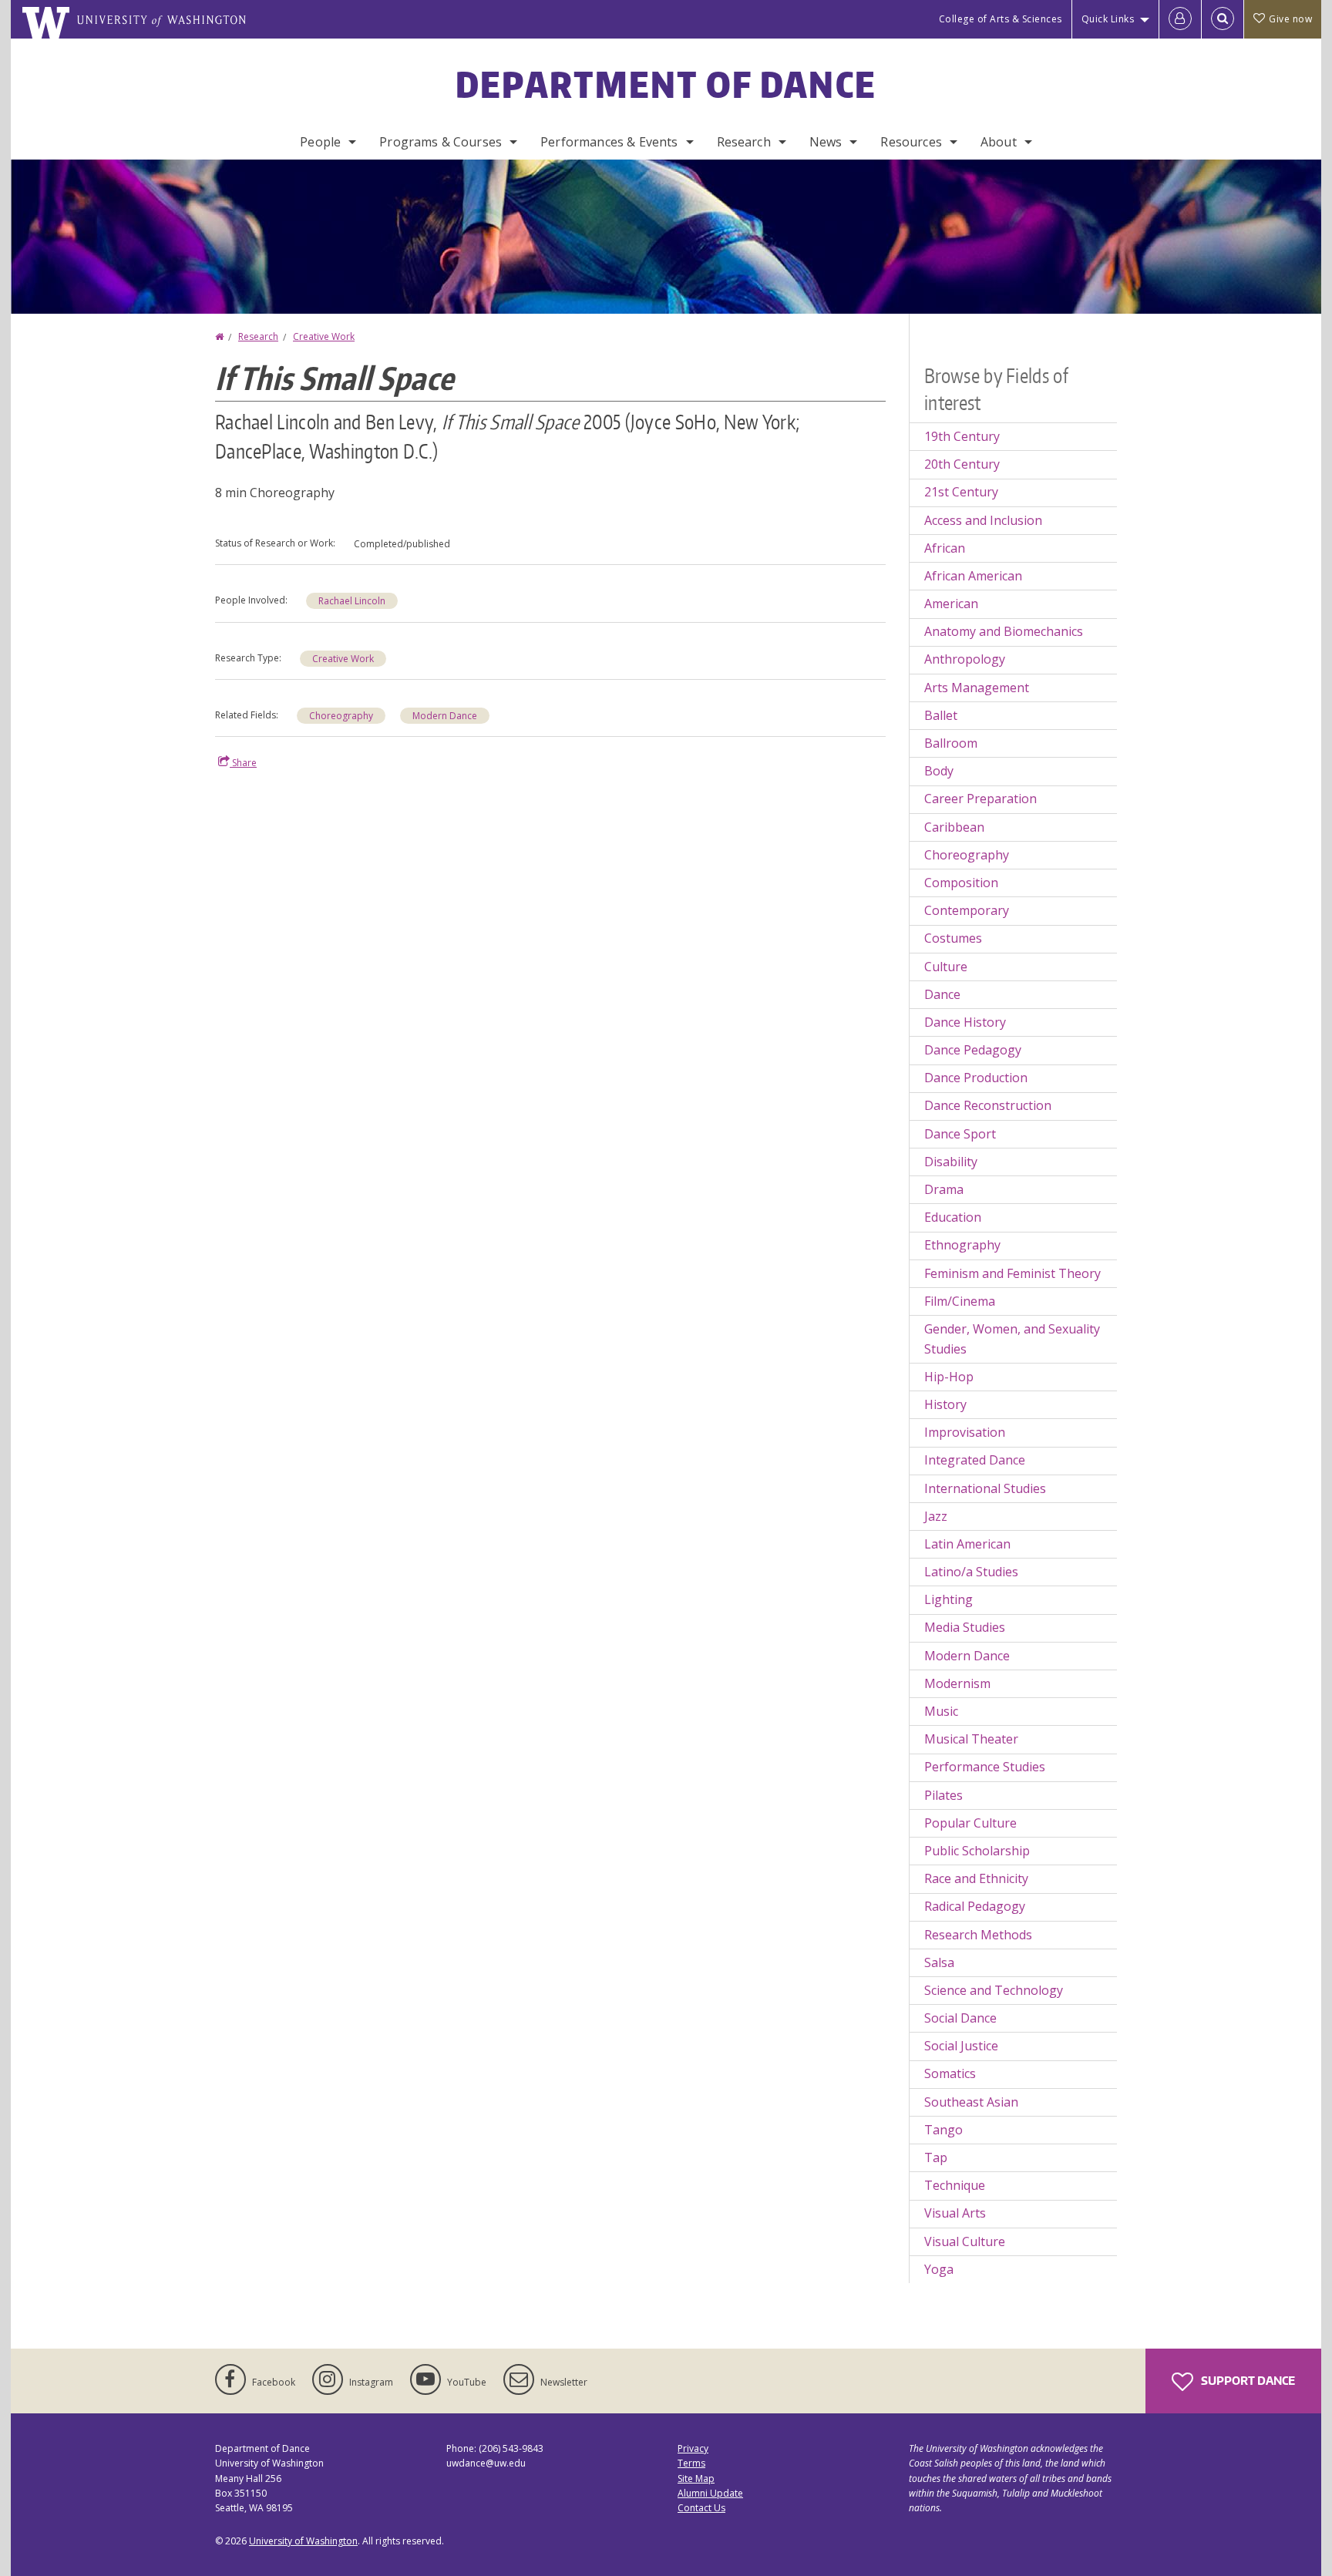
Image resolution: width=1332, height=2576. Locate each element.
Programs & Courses (441, 142)
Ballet (941, 715)
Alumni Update (710, 2493)
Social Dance (960, 2018)
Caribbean (954, 827)
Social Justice (961, 2046)
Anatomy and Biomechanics (1004, 631)
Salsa (939, 1962)
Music (941, 1711)
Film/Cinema (960, 1301)
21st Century (961, 492)
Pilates (943, 1795)
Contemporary (967, 910)
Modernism (957, 1683)
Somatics (950, 2073)
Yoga (939, 2269)
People (320, 142)
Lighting (949, 1599)
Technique (955, 2185)
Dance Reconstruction (988, 1105)
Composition (961, 883)
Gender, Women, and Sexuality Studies (1012, 1339)
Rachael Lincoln (352, 601)
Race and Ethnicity (976, 1878)
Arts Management (977, 688)
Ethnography (962, 1245)
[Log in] (1180, 19)
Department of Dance (666, 84)
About (999, 142)
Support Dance (1247, 2381)
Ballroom (951, 743)
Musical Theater (971, 1739)
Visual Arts (955, 2213)
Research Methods (978, 1935)
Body (939, 771)
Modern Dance (445, 716)
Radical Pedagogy (975, 1906)
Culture (946, 967)
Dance (942, 994)
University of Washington (303, 2541)
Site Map (696, 2478)
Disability (951, 1162)
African (945, 548)
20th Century (962, 464)
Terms (691, 2463)
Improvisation (965, 1432)
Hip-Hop (949, 1377)
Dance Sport (960, 1134)
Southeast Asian (971, 2102)
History (945, 1404)
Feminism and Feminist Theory (1012, 1273)
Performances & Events (609, 142)
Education (953, 1217)
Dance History (965, 1022)
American (951, 604)
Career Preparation (980, 799)
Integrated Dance (975, 1460)
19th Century (962, 436)
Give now (1290, 19)
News (826, 142)
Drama (944, 1189)
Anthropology (965, 659)
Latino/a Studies (971, 1572)
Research (744, 142)
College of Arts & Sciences (1001, 19)
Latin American (967, 1544)
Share (243, 763)
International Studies (985, 1488)
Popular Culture (970, 1823)
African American (973, 576)
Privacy (693, 2448)
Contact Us (701, 2508)
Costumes (953, 938)
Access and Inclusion (983, 520)
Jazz (936, 1516)
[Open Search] (1223, 19)
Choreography (341, 716)
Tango (943, 2130)
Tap (936, 2157)
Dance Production (976, 1078)
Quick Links (1108, 19)
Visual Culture (965, 2241)
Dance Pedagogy (973, 1050)
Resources (911, 142)
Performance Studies (985, 1767)
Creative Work (324, 336)
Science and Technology (994, 1990)
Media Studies (965, 1627)
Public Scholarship (977, 1851)
